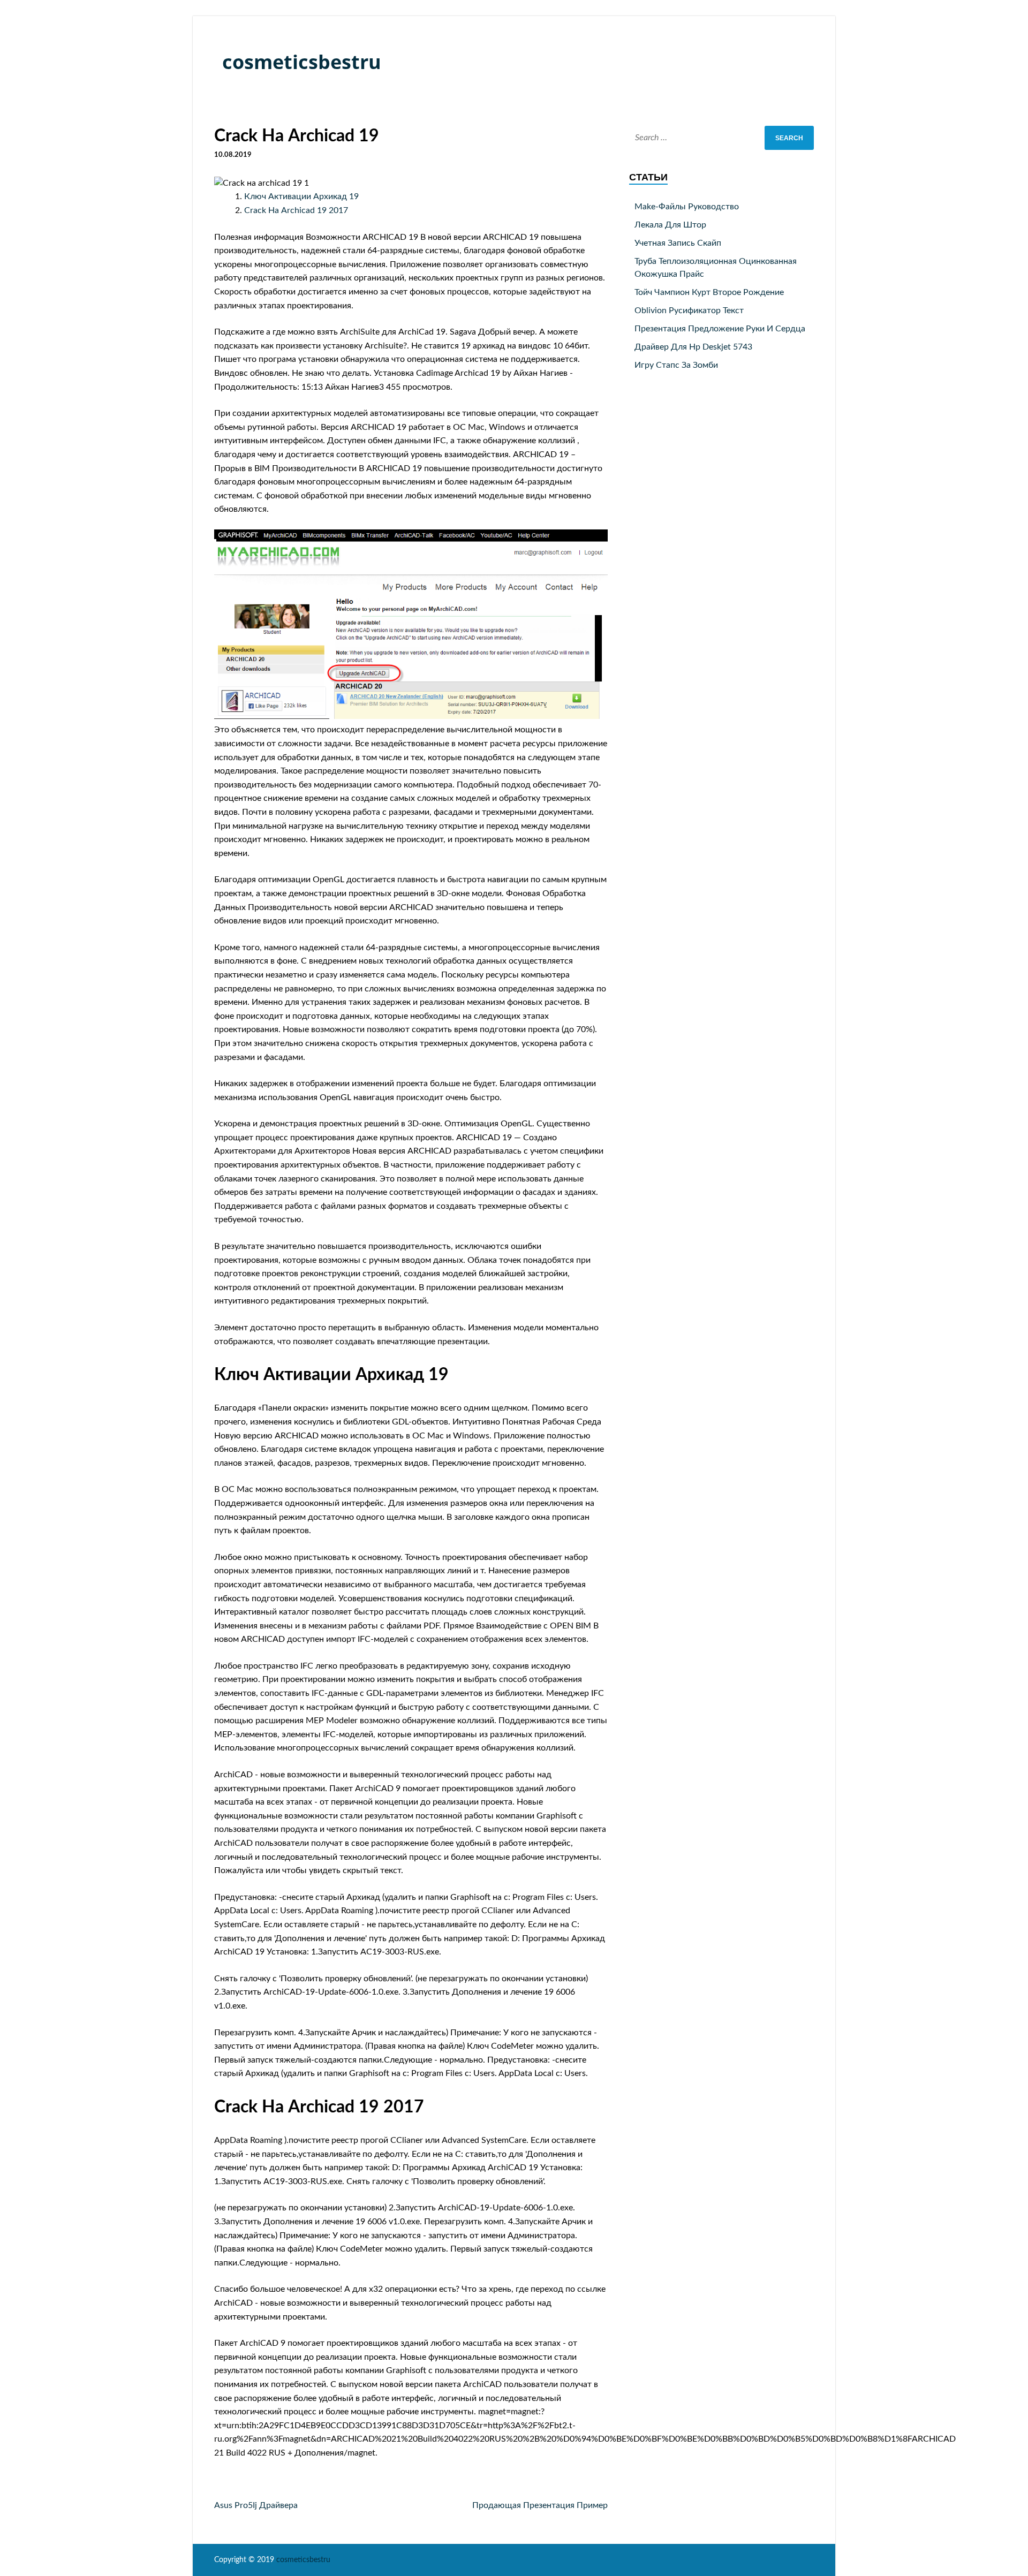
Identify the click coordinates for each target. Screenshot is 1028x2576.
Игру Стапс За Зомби (676, 365)
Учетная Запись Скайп (678, 243)
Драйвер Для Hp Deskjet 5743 (693, 347)
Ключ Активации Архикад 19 (301, 196)
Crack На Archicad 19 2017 (296, 210)
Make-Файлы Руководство (687, 207)
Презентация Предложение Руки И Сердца (720, 329)
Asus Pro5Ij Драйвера (256, 2505)
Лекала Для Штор (670, 225)
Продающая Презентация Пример (540, 2505)
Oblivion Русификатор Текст (689, 310)
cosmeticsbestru (302, 62)
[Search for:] (721, 138)
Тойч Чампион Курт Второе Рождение (709, 292)
